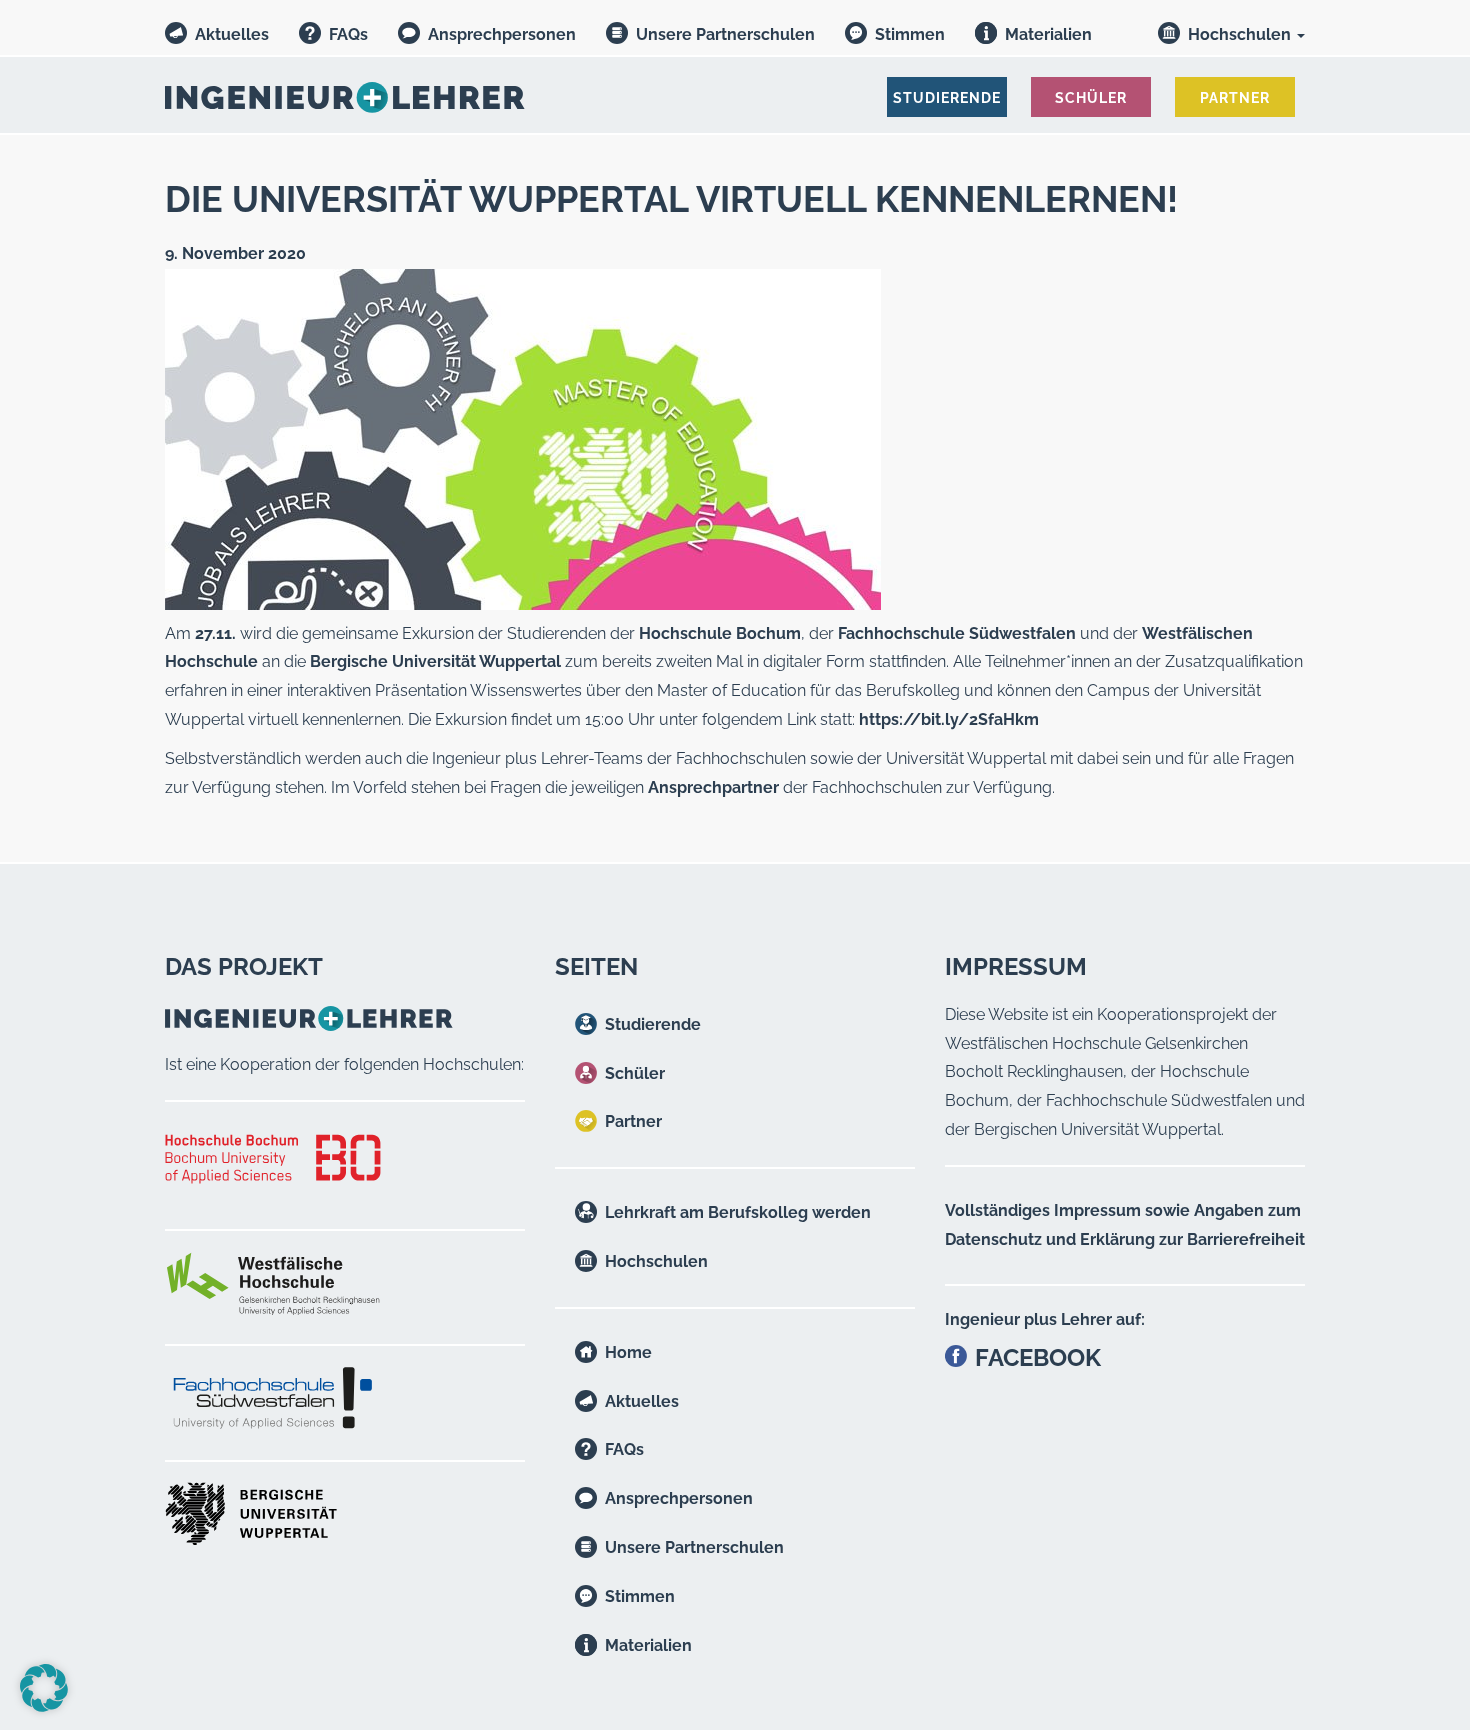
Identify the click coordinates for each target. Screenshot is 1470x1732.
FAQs (348, 34)
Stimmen (910, 34)
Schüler (635, 1073)
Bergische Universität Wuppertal (435, 661)
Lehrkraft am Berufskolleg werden (738, 1212)
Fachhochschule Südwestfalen (957, 633)
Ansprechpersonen (502, 34)
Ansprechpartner (713, 787)
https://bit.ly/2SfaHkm (949, 719)
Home (628, 1352)
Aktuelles (232, 34)
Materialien (1048, 34)
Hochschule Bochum (720, 633)
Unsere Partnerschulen (725, 34)
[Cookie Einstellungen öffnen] (44, 1706)
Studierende (653, 1024)
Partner (633, 1121)
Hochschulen (1241, 34)
